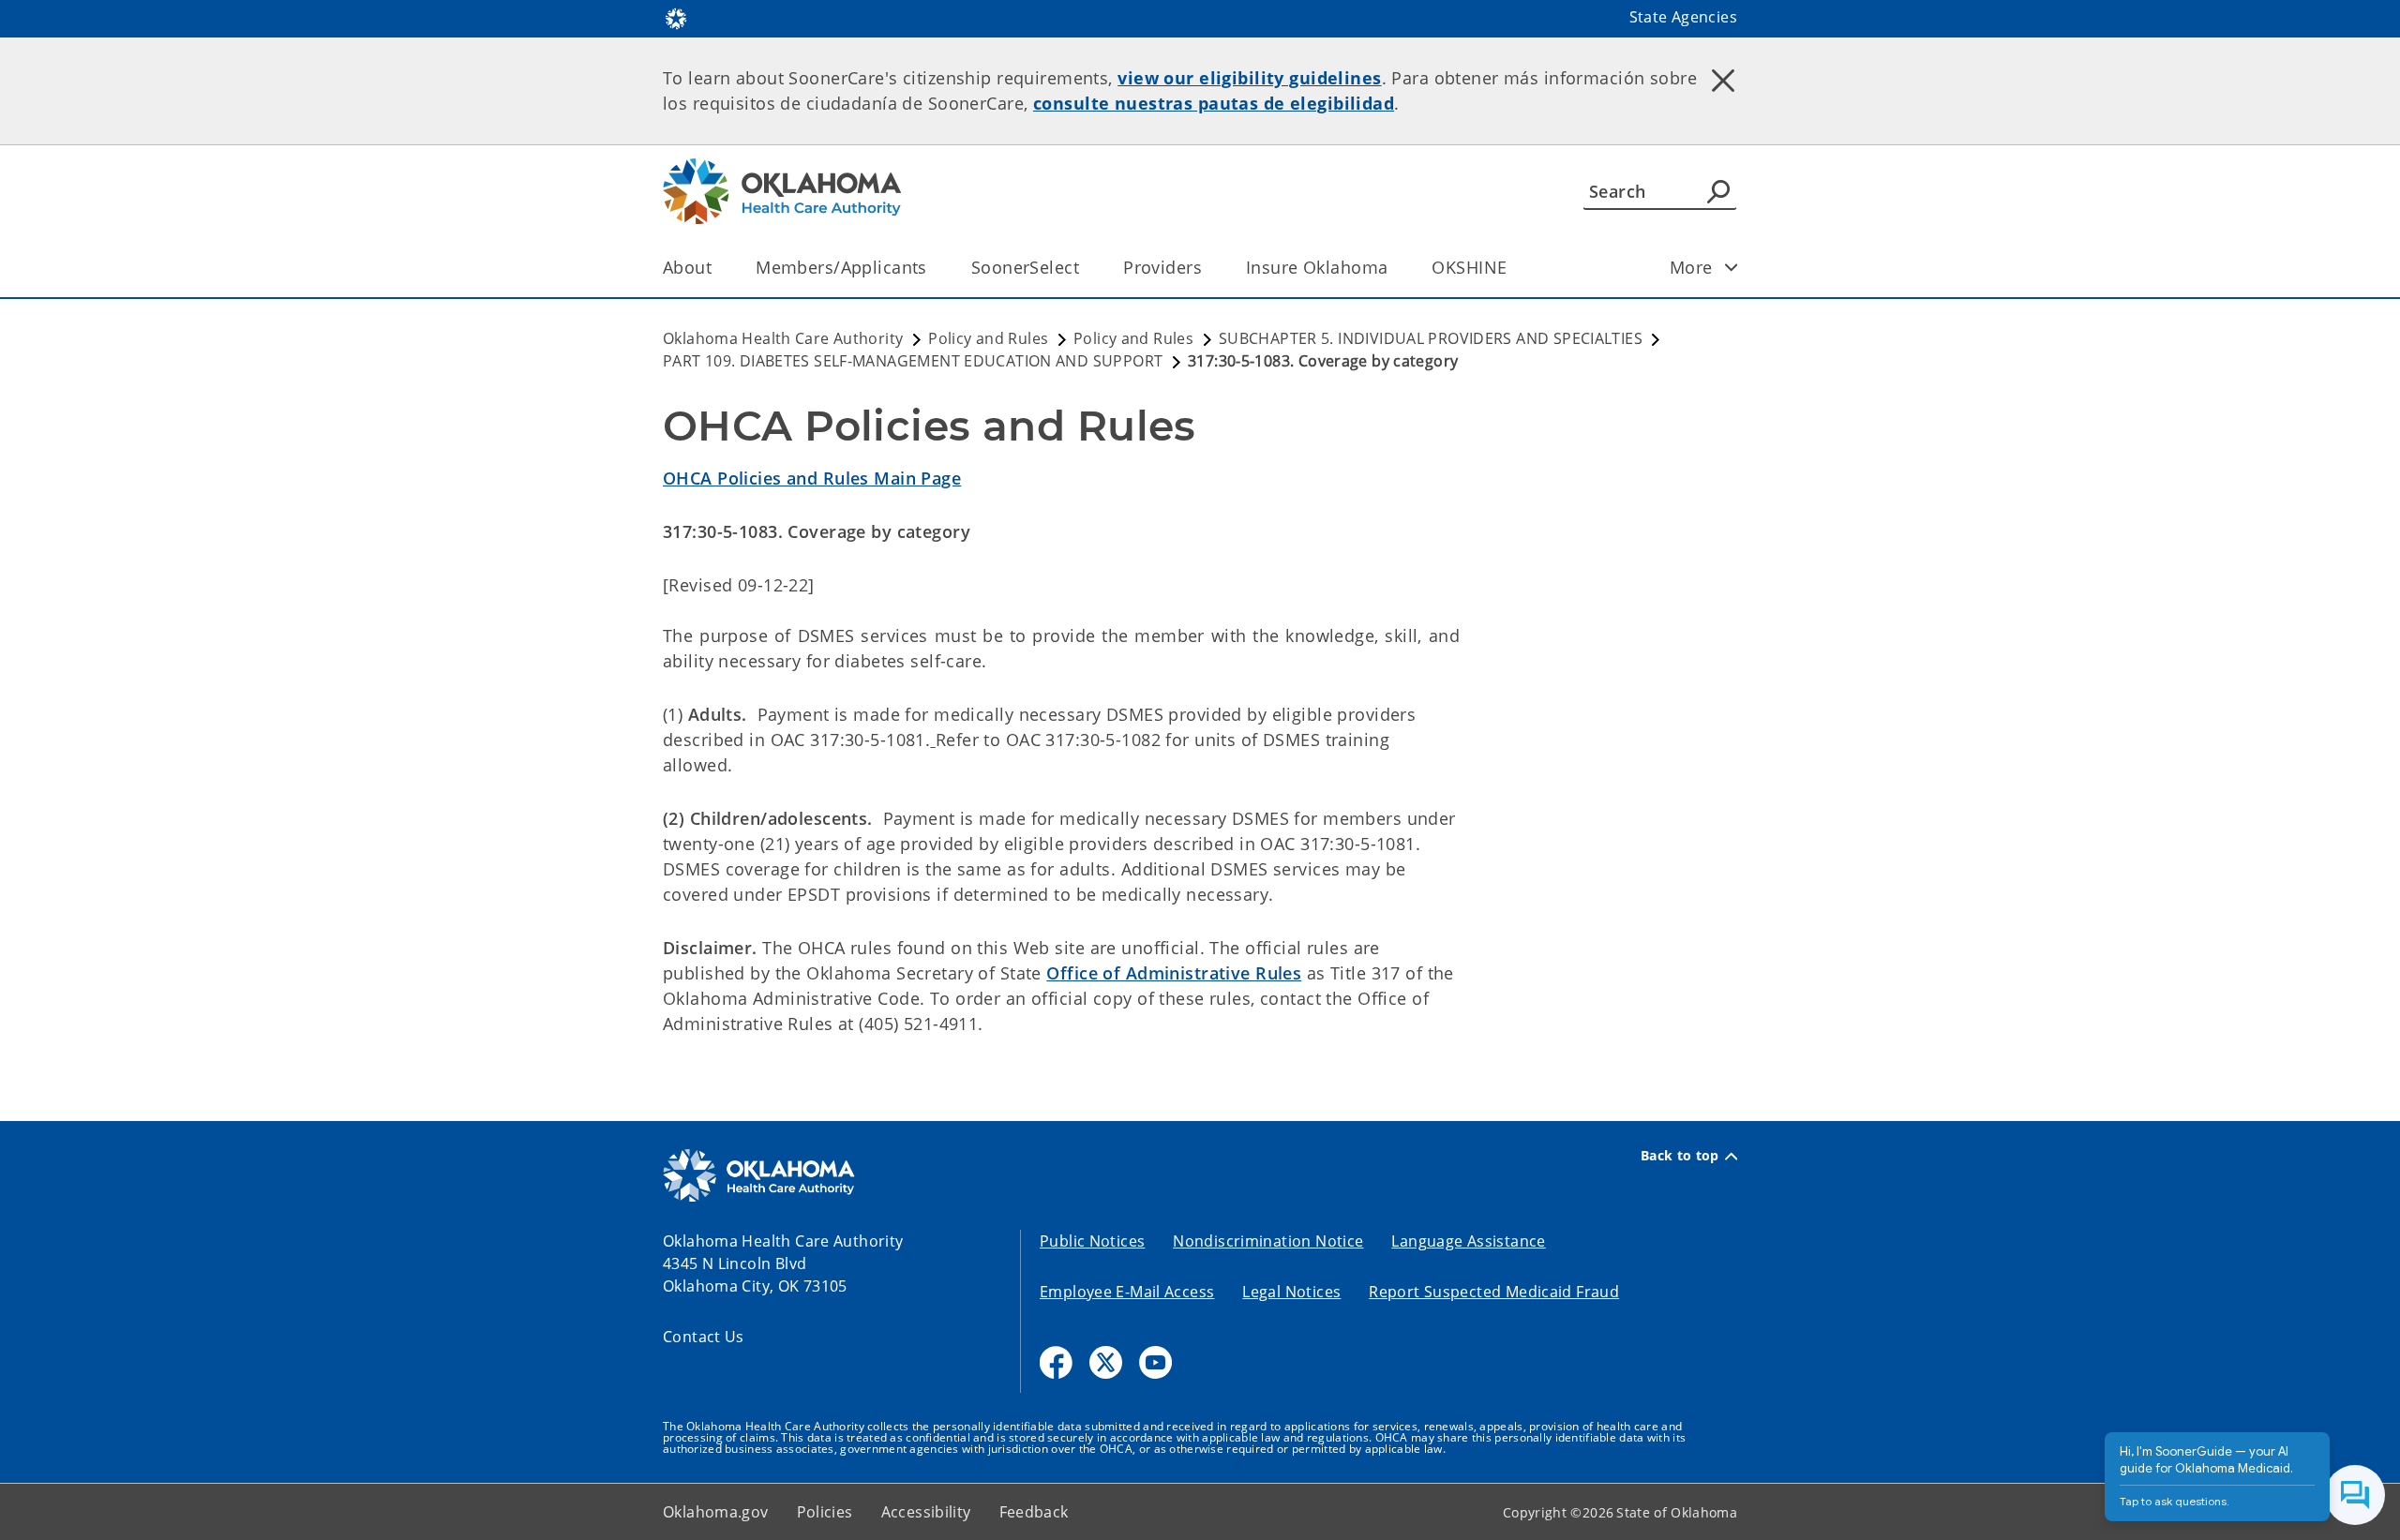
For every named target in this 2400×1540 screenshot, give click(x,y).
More (1691, 267)
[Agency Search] (1718, 191)
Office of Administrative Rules (1174, 973)
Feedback (1034, 1512)
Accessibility (926, 1512)
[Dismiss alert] (1723, 80)
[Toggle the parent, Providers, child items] (1208, 268)
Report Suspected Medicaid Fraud (1494, 1292)
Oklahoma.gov (716, 1512)
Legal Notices (1291, 1292)
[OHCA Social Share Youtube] (1155, 1362)
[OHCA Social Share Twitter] (1106, 1362)
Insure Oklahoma (1317, 267)
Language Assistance (1468, 1241)
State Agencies (1683, 17)
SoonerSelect (1025, 267)
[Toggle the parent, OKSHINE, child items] (1513, 268)
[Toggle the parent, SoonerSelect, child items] (1085, 268)
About (687, 267)
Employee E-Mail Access (1127, 1292)
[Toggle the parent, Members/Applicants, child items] (933, 268)
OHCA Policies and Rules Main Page (812, 478)
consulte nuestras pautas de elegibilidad (1214, 103)
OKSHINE (1469, 267)
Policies (825, 1512)
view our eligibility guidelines (1249, 78)
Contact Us (704, 1337)
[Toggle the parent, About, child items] (718, 268)
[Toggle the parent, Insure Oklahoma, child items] (1394, 268)
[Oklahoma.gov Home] (676, 17)
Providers (1162, 267)
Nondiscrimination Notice (1268, 1241)
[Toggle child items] (1732, 267)
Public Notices (1092, 1241)
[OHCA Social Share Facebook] (1056, 1362)
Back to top (1680, 1156)
